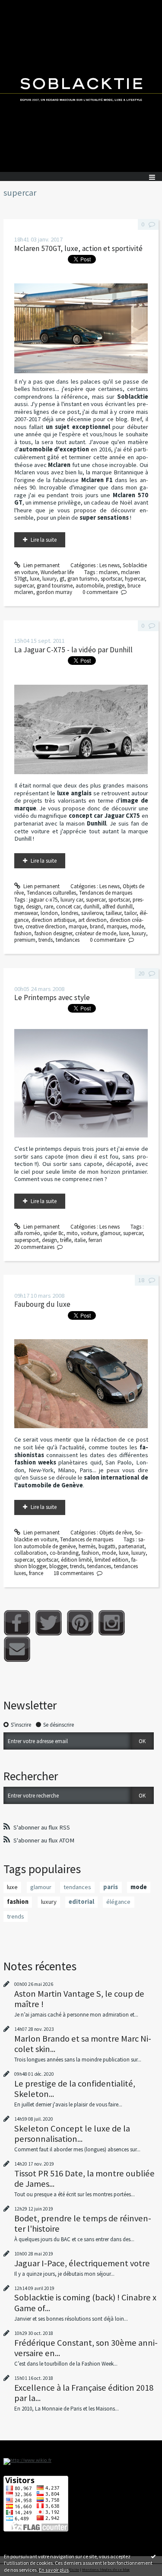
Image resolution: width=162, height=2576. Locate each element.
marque (78, 926)
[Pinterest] (80, 1623)
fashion (23, 933)
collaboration (30, 1553)
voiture (89, 1233)
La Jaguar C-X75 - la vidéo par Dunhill (73, 650)
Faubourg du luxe (42, 1304)
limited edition (111, 1560)
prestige (115, 586)
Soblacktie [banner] (81, 86)
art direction (92, 920)
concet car (68, 907)
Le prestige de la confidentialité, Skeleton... (75, 2089)
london (49, 913)
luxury (49, 579)
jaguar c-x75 (43, 900)
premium (25, 940)
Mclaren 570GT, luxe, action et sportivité (78, 248)
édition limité (76, 1560)
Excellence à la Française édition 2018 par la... (84, 2393)
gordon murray (54, 592)
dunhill (91, 907)
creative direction (46, 926)
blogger (58, 1566)
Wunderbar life (57, 572)
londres (70, 913)
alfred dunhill (118, 907)
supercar (24, 586)
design (33, 907)
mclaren (108, 572)
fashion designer (53, 933)
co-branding (64, 1553)
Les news (110, 565)
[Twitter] (49, 1623)
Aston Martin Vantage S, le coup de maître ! (79, 1999)
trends (46, 940)
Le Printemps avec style (52, 997)
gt (62, 579)
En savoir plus (54, 2570)
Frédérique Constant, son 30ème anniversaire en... (86, 2348)
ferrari (95, 1240)
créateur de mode (96, 933)
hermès (87, 1546)
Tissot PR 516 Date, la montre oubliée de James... (84, 2179)
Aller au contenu (22, 6)
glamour (110, 1233)
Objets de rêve (116, 1533)
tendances (68, 940)
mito (72, 1233)
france (36, 1573)
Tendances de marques (106, 893)
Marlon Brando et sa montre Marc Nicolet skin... (83, 2044)
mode (137, 926)
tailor (130, 913)
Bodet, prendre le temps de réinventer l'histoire (83, 2223)
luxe (35, 579)
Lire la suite (44, 540)
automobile (89, 586)
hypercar (135, 579)
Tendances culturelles (51, 893)
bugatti (107, 1546)
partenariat (131, 1546)
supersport (27, 1240)
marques (117, 926)
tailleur (114, 913)
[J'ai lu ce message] (153, 2556)
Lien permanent (41, 565)
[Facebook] (17, 1623)
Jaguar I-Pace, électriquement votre (82, 2263)
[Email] (17, 1649)
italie (80, 1240)
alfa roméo (27, 1233)
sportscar (111, 579)
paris (111, 1887)
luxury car (72, 900)
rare (49, 907)
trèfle (66, 1240)
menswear (26, 913)
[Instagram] (112, 1623)
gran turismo (83, 579)
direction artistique (53, 920)
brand (97, 926)
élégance (118, 1902)
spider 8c (53, 1233)
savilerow (92, 913)
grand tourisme (55, 586)
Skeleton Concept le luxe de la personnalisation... (72, 2134)
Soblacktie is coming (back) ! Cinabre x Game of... (85, 2303)
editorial (81, 1902)
